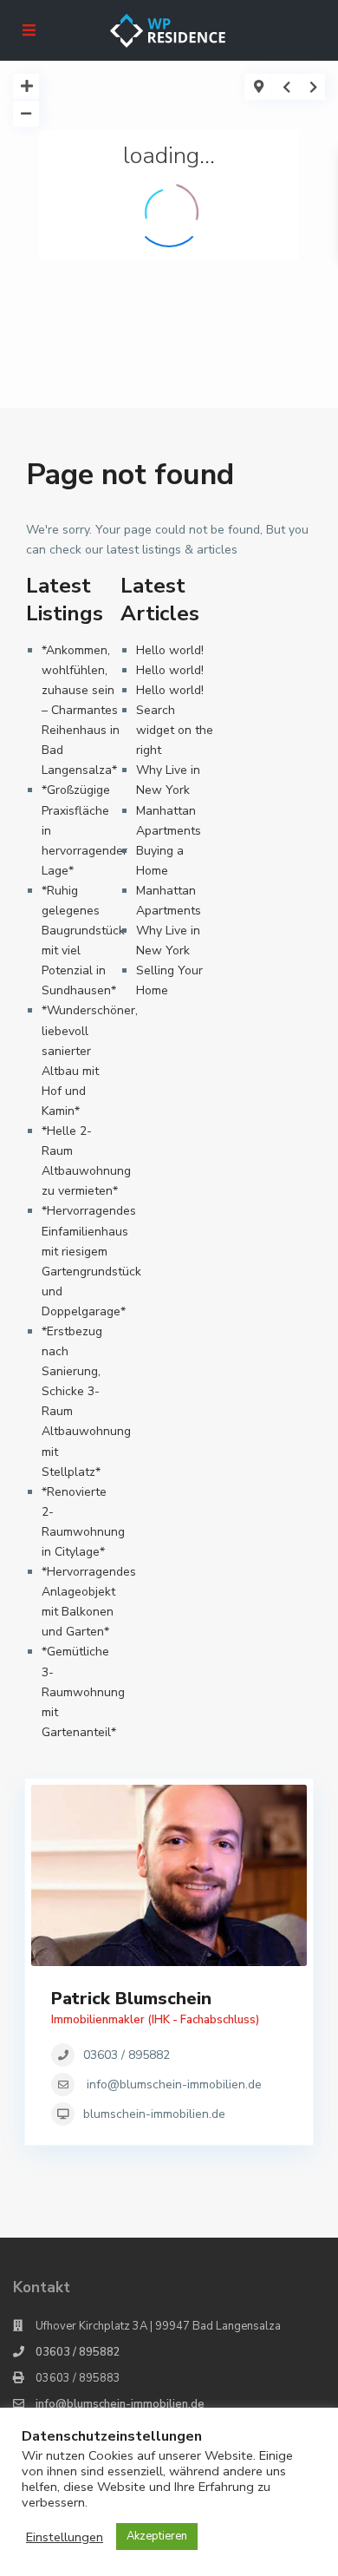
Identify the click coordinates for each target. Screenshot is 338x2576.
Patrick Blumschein (131, 1999)
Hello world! (170, 650)
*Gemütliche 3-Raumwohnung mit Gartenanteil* (83, 1691)
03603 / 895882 (127, 2055)
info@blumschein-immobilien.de (174, 2084)
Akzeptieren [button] (157, 2536)
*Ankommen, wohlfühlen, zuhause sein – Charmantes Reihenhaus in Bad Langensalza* (81, 711)
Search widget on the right (175, 730)
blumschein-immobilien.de (154, 2114)
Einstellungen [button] (65, 2537)
